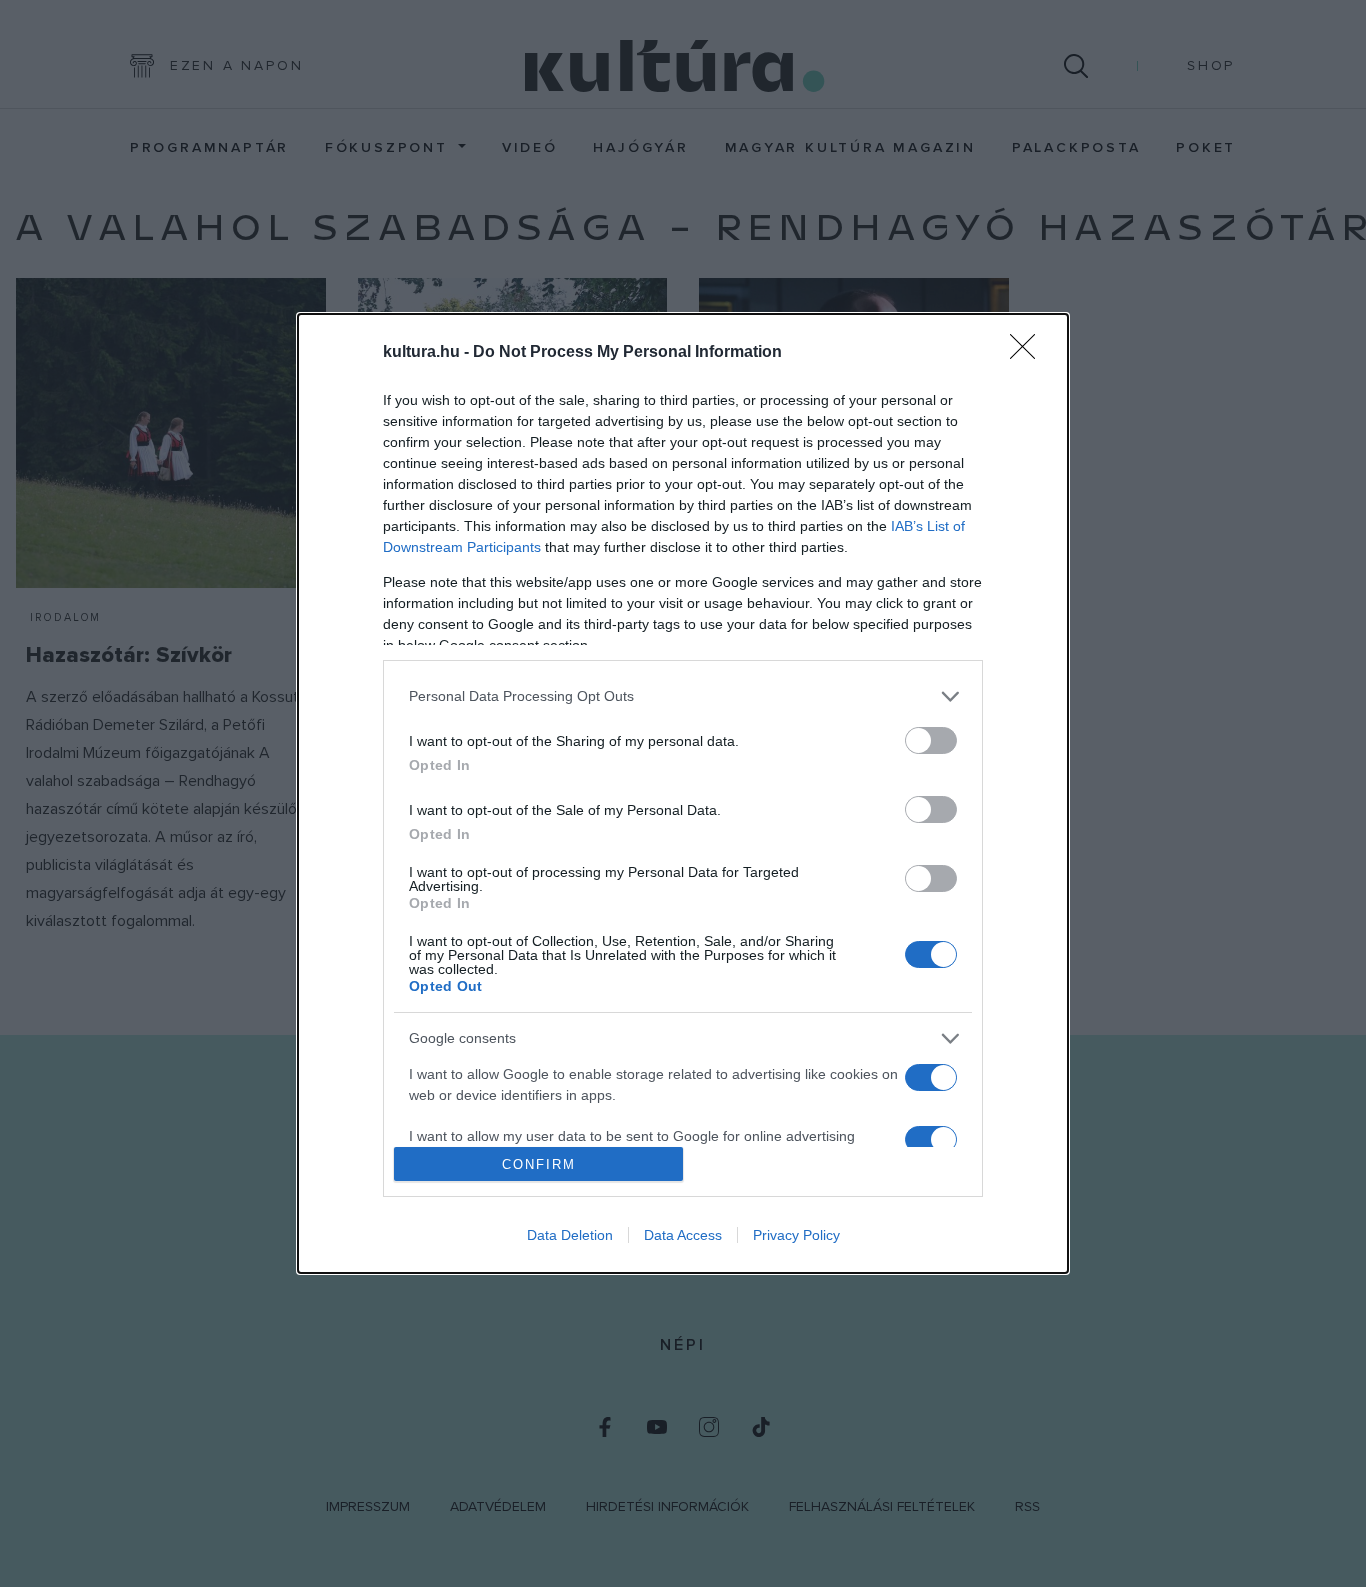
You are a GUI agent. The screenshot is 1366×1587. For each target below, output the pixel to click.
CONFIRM (539, 1164)
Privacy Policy (796, 1235)
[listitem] (683, 696)
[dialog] (683, 793)
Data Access (683, 1235)
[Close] (1029, 353)
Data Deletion (570, 1235)
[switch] (931, 740)
